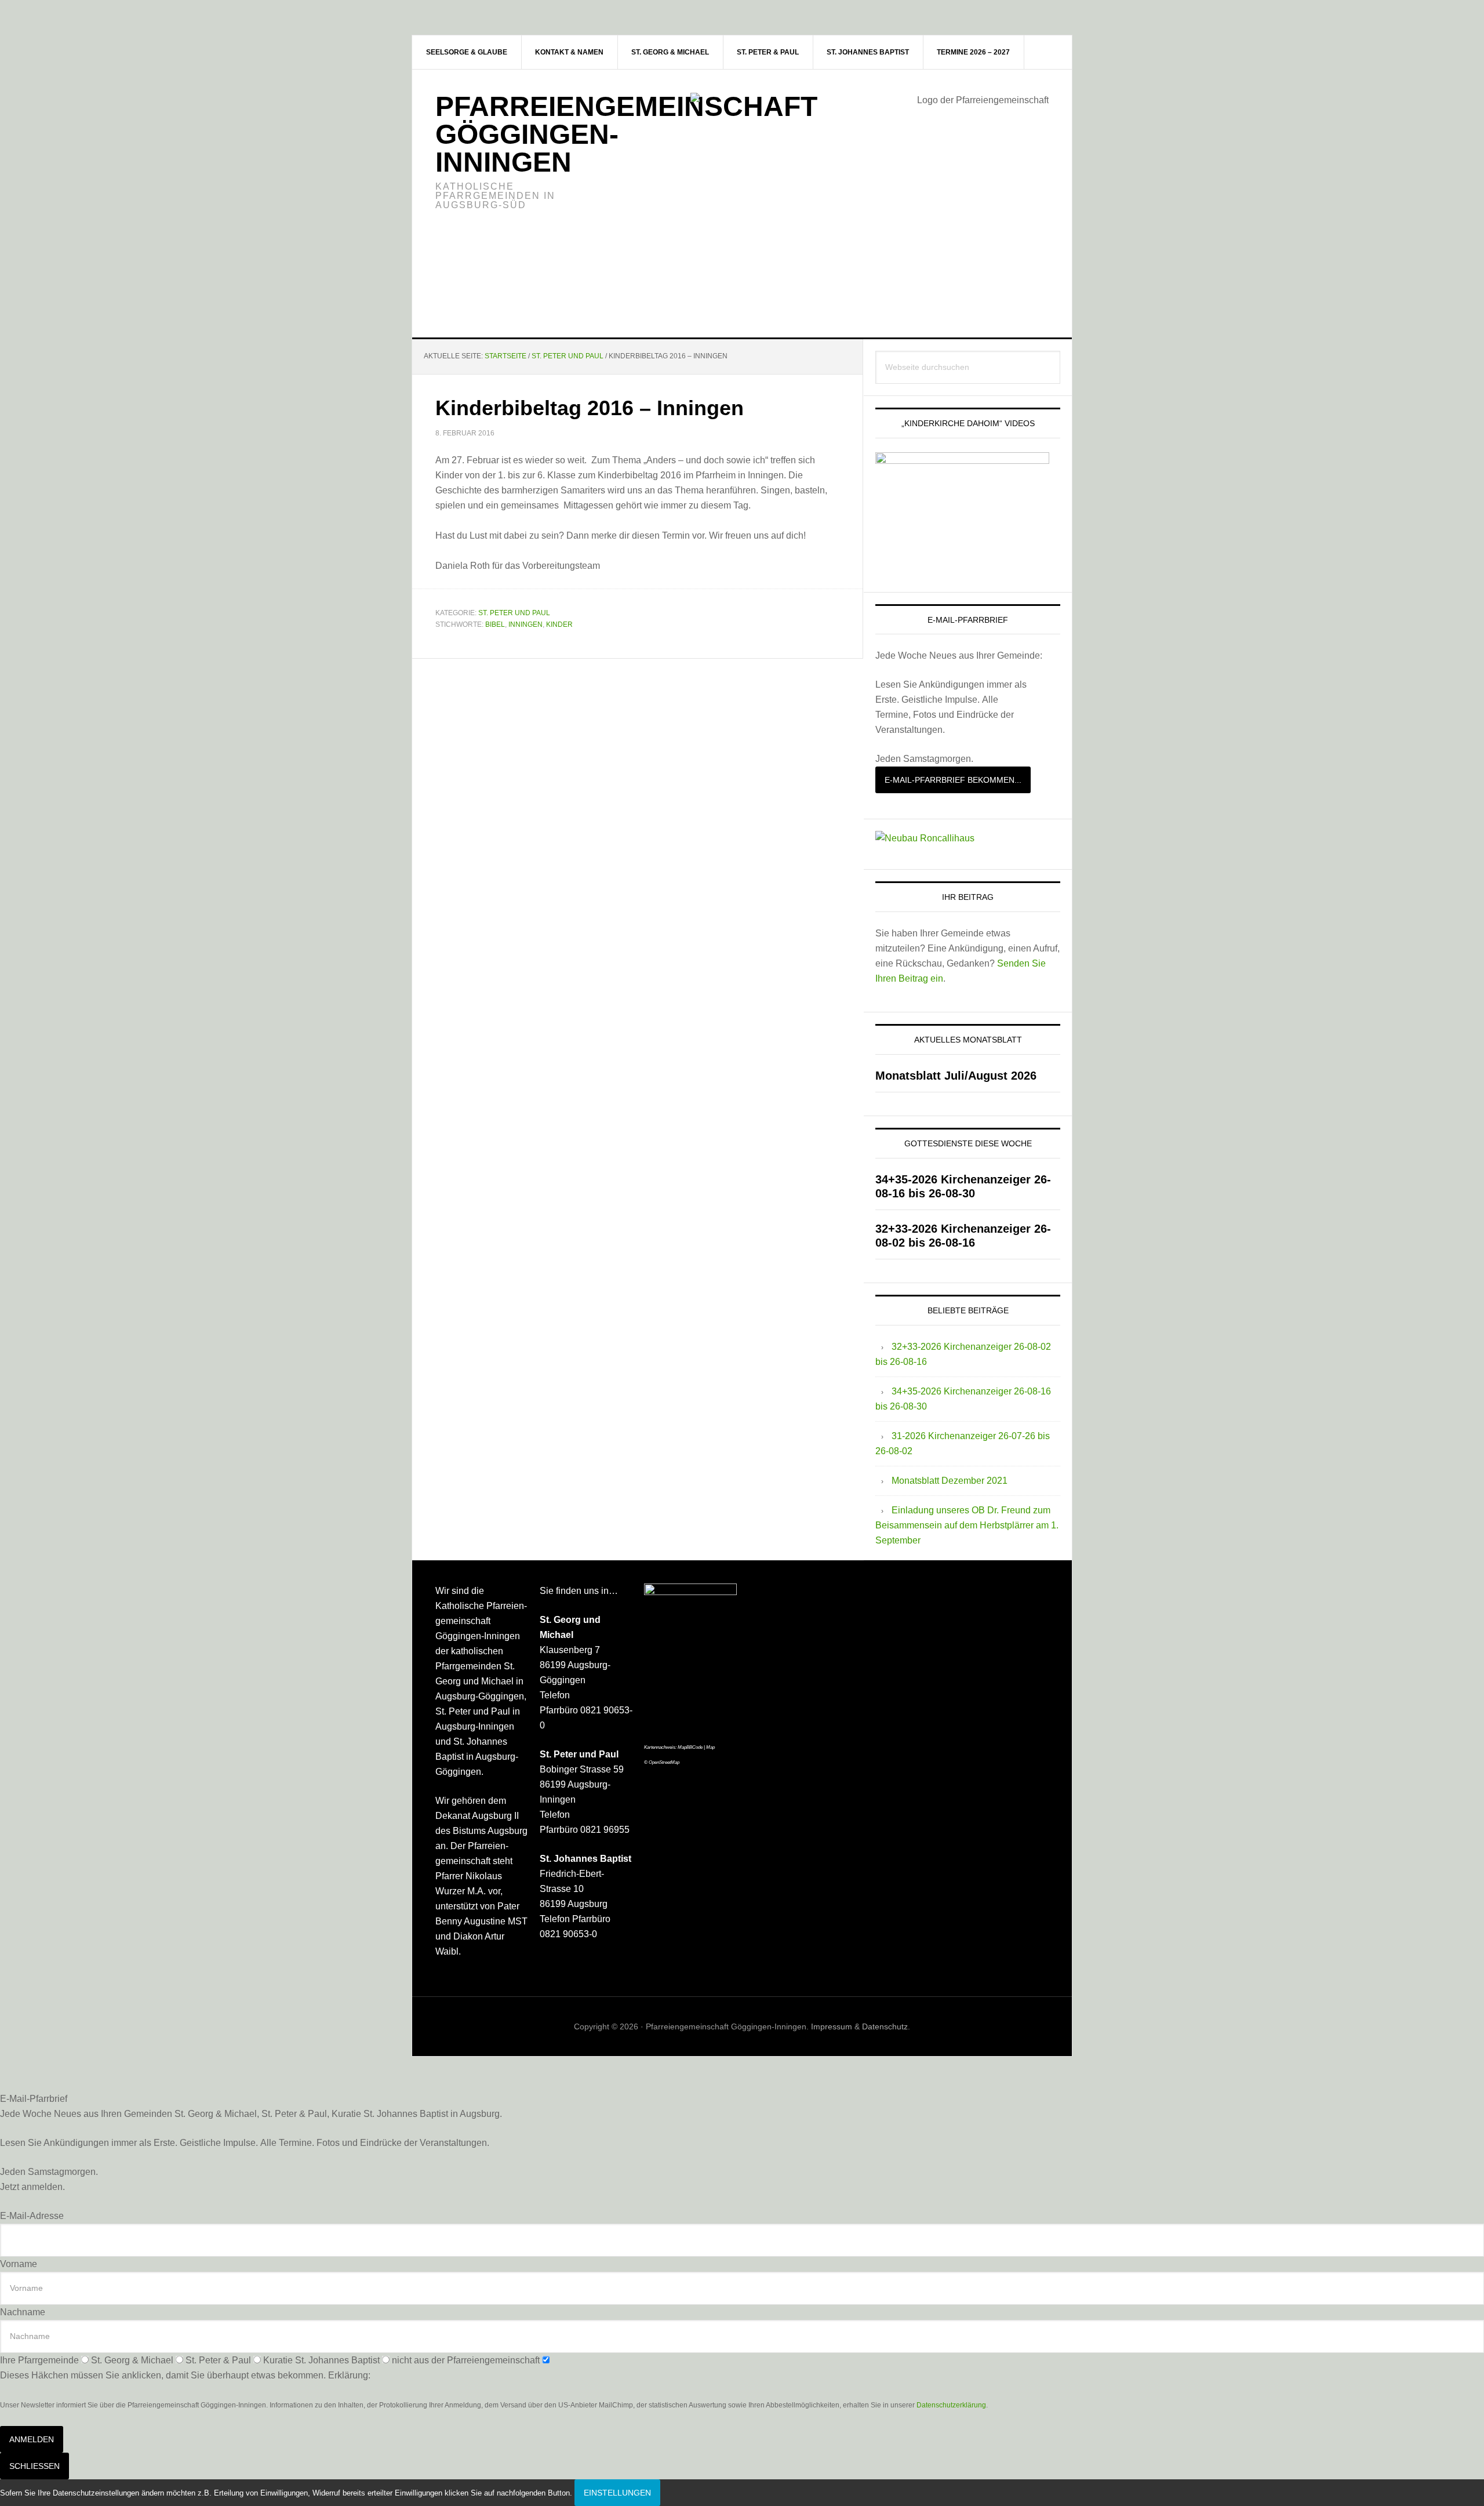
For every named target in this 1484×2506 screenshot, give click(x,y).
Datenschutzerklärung (951, 2405)
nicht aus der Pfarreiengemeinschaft (466, 2360)
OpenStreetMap (664, 1762)
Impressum (832, 2026)
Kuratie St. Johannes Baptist (321, 2360)
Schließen (34, 2466)
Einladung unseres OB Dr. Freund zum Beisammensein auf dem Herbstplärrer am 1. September (967, 1525)
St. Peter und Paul (514, 613)
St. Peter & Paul (218, 2360)
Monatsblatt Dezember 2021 (950, 1481)
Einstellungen (617, 2493)
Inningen (525, 624)
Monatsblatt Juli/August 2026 (956, 1076)
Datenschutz (885, 2026)
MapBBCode (690, 1747)
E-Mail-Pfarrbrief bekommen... (953, 780)
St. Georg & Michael (132, 2360)
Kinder (559, 624)
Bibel (495, 624)
